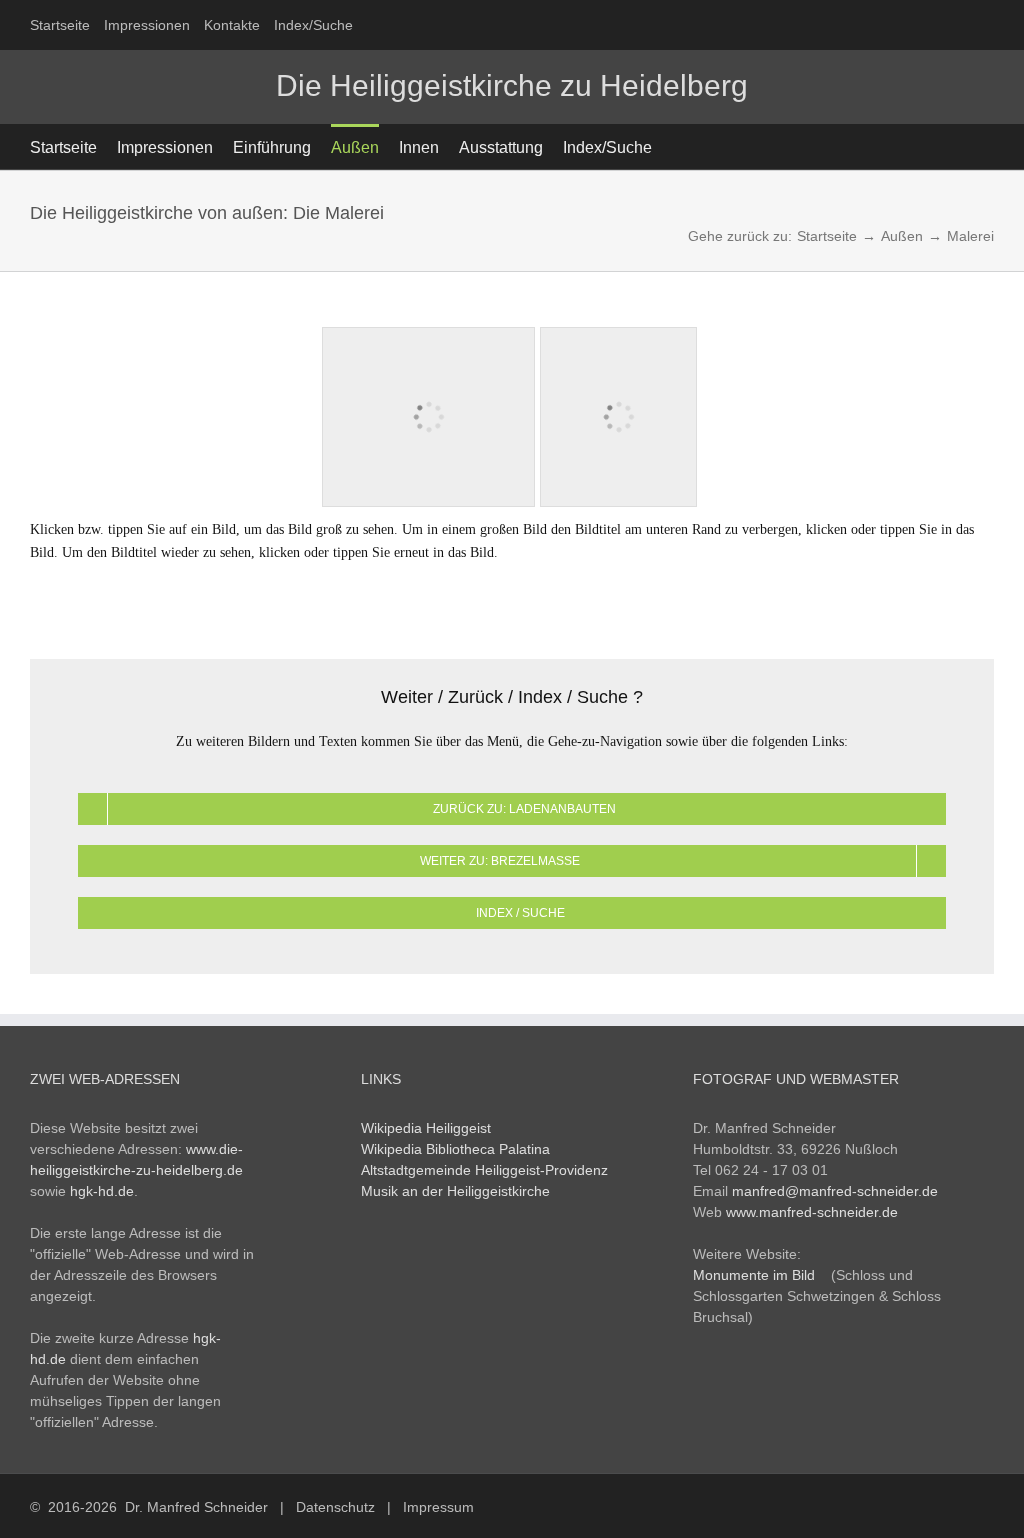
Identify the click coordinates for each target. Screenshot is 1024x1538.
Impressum (438, 1507)
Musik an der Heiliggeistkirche (455, 1191)
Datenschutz (335, 1507)
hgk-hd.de (102, 1191)
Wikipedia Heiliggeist (426, 1128)
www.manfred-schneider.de (812, 1212)
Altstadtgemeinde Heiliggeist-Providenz (484, 1170)
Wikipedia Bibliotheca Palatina (455, 1149)
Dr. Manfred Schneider (196, 1507)
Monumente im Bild (754, 1275)
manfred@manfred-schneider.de (835, 1191)
